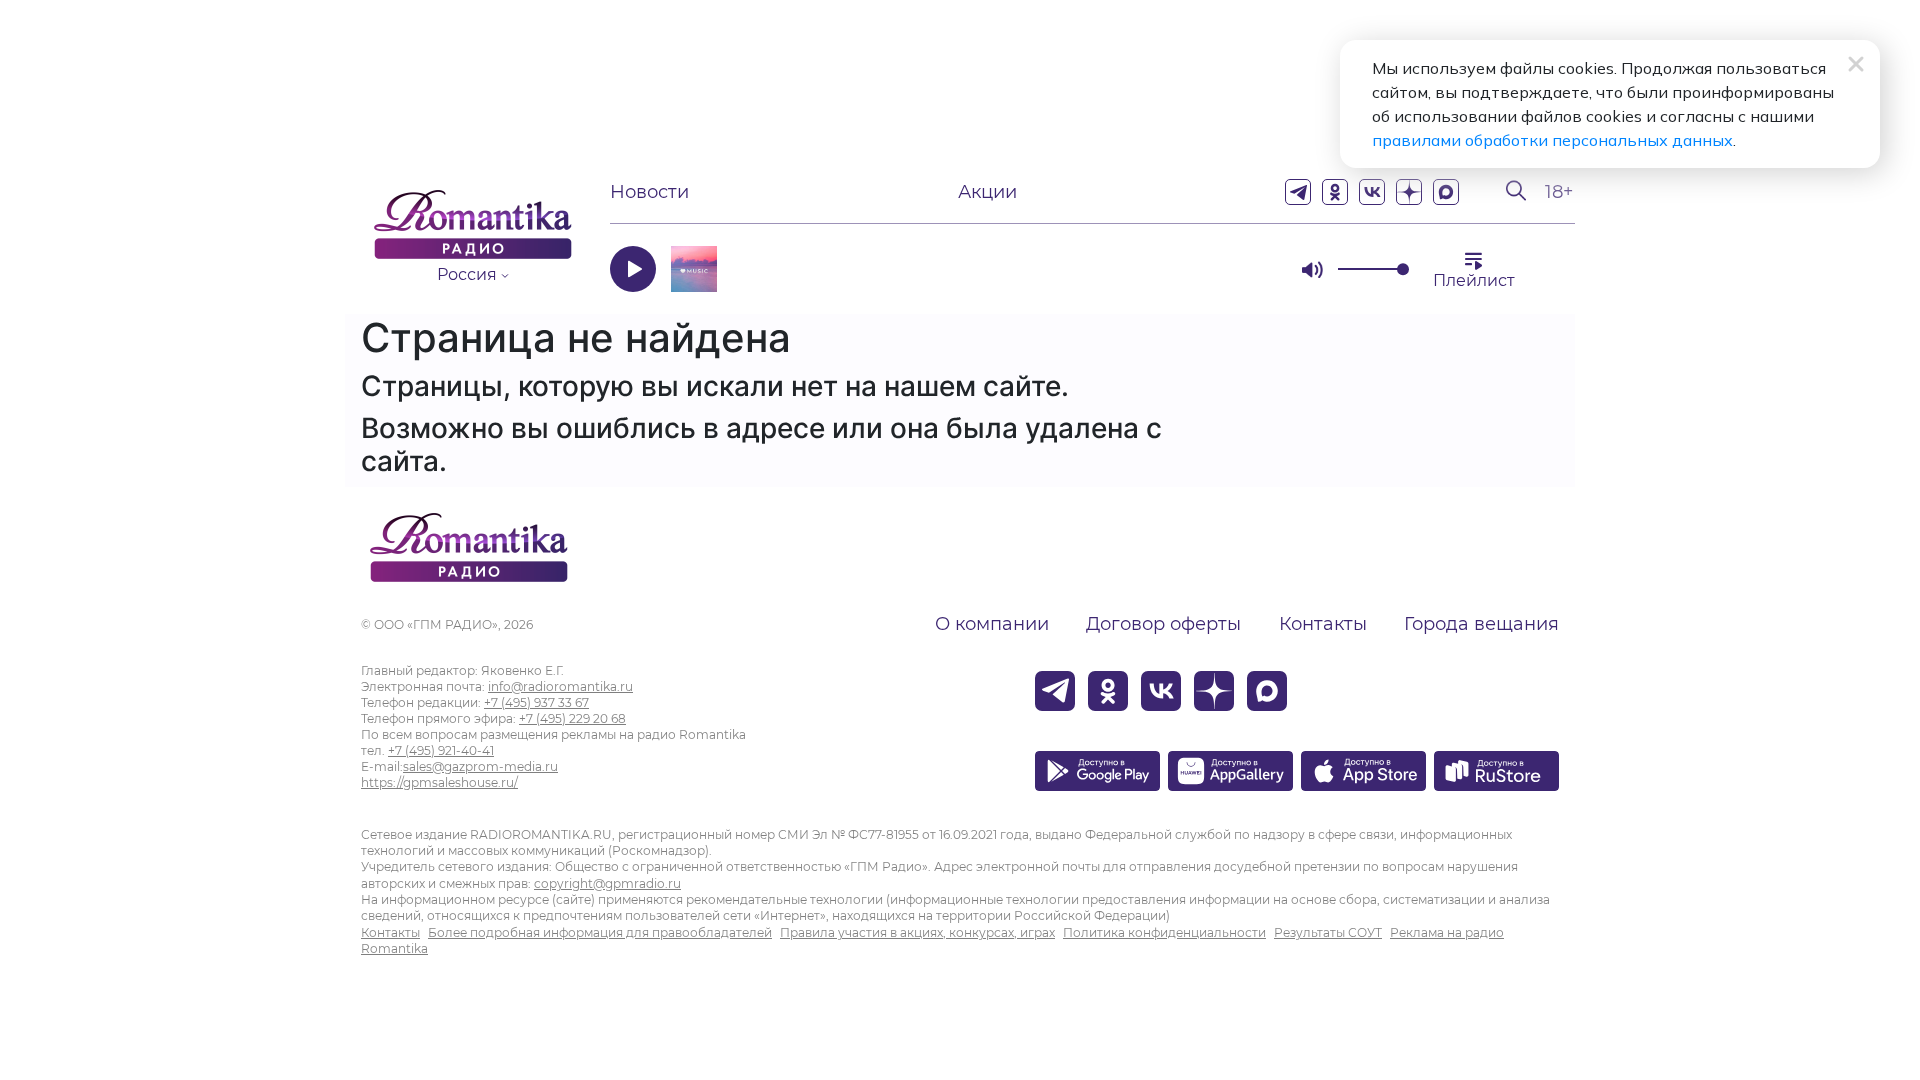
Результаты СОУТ (1328, 932)
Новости (649, 192)
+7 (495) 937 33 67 (536, 702)
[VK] (1372, 192)
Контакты (1323, 624)
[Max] (1446, 192)
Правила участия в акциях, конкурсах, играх (917, 932)
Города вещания (1481, 624)
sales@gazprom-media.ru (480, 766)
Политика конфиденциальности (1164, 932)
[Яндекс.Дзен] (1409, 192)
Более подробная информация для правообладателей (600, 932)
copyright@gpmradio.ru (607, 883)
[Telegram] (1298, 192)
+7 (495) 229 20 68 (572, 718)
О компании (992, 624)
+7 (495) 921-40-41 (441, 750)
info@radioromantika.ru (560, 686)
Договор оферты (1163, 624)
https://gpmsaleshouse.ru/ (439, 782)
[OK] (1335, 192)
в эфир (1215, 268)
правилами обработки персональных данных (1552, 140)
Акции (987, 192)
